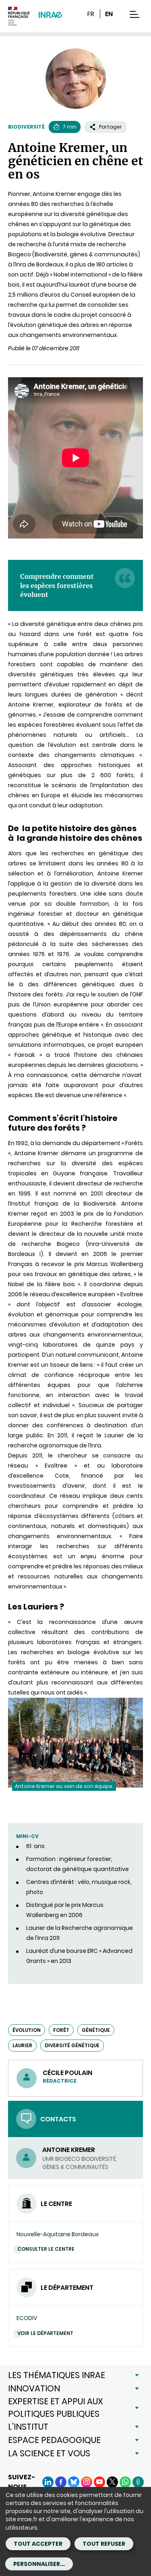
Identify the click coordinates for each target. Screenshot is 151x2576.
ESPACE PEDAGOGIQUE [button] (54, 2440)
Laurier (22, 2045)
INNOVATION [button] (34, 2388)
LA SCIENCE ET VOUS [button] (49, 2453)
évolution (27, 2030)
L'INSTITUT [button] (28, 2427)
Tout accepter (38, 2544)
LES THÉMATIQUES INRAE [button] (57, 2375)
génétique (96, 2030)
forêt (61, 2030)
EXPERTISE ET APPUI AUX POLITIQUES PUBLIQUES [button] (55, 2407)
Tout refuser (104, 2544)
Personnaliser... (39, 2564)
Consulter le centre (46, 2249)
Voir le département (45, 2333)
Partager (111, 127)
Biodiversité (26, 127)
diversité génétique (72, 2045)
